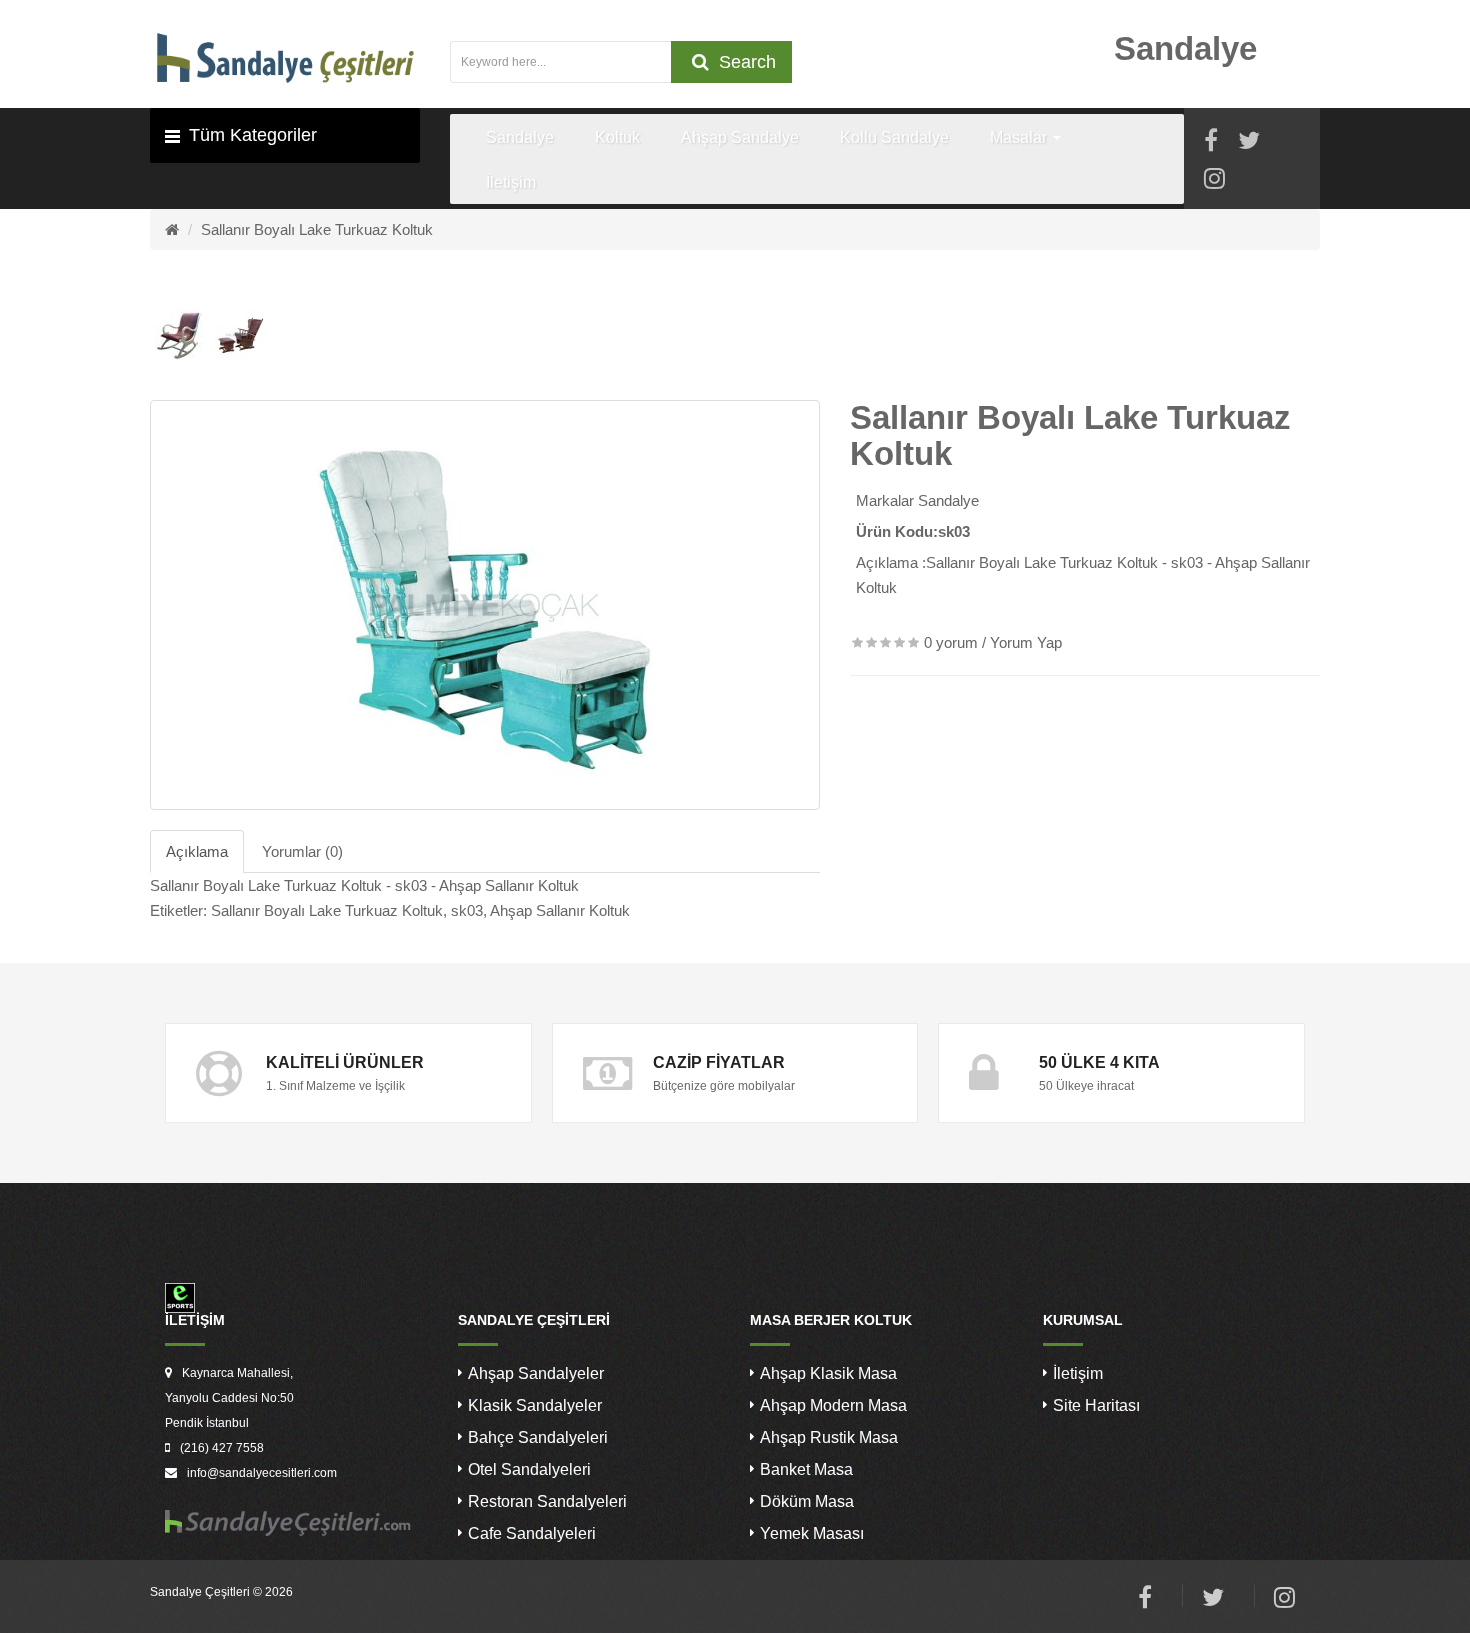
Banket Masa (806, 1469)
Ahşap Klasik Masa (828, 1373)
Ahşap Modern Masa (833, 1405)
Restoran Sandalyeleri (547, 1501)
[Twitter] (1249, 143)
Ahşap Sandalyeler (536, 1373)
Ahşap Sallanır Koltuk (560, 910)
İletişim (1078, 1373)
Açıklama (197, 851)
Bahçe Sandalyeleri (538, 1437)
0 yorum (951, 642)
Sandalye (948, 500)
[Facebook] (1211, 143)
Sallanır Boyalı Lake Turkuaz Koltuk (317, 229)
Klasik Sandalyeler (535, 1405)
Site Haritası (1096, 1405)
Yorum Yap (1026, 642)
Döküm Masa (807, 1501)
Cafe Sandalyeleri (532, 1533)
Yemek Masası (812, 1533)
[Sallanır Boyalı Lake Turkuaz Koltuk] (485, 605)
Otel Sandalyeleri (529, 1469)
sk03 (467, 910)
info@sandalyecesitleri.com (262, 1473)
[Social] (1214, 181)
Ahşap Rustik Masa (829, 1437)
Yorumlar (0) (302, 851)
